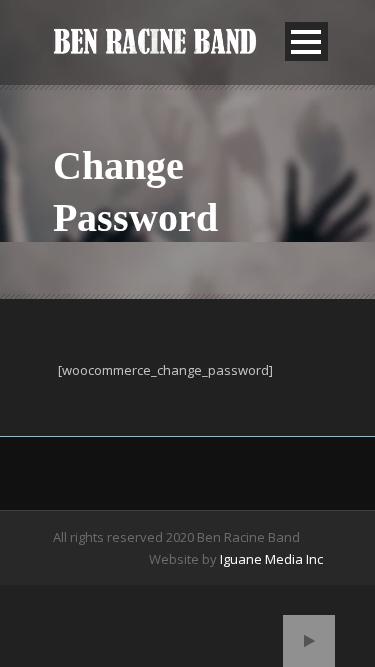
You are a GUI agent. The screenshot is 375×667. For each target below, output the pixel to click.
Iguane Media (261, 559)
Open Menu (306, 41)
